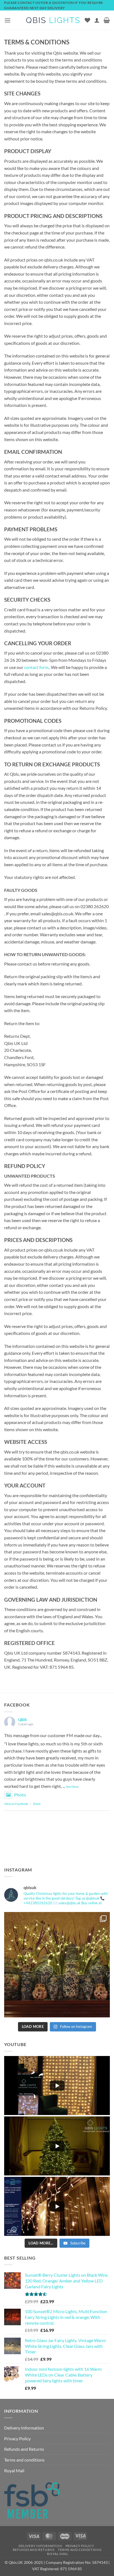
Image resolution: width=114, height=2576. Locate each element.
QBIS (22, 1720)
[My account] (97, 20)
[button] (7, 20)
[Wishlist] (87, 20)
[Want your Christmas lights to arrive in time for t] (57, 1965)
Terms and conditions (24, 2460)
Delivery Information (24, 2428)
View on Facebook (16, 1804)
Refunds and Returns (24, 2449)
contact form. (37, 667)
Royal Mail (14, 2470)
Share (37, 1804)
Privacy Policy (17, 2438)
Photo (20, 1795)
